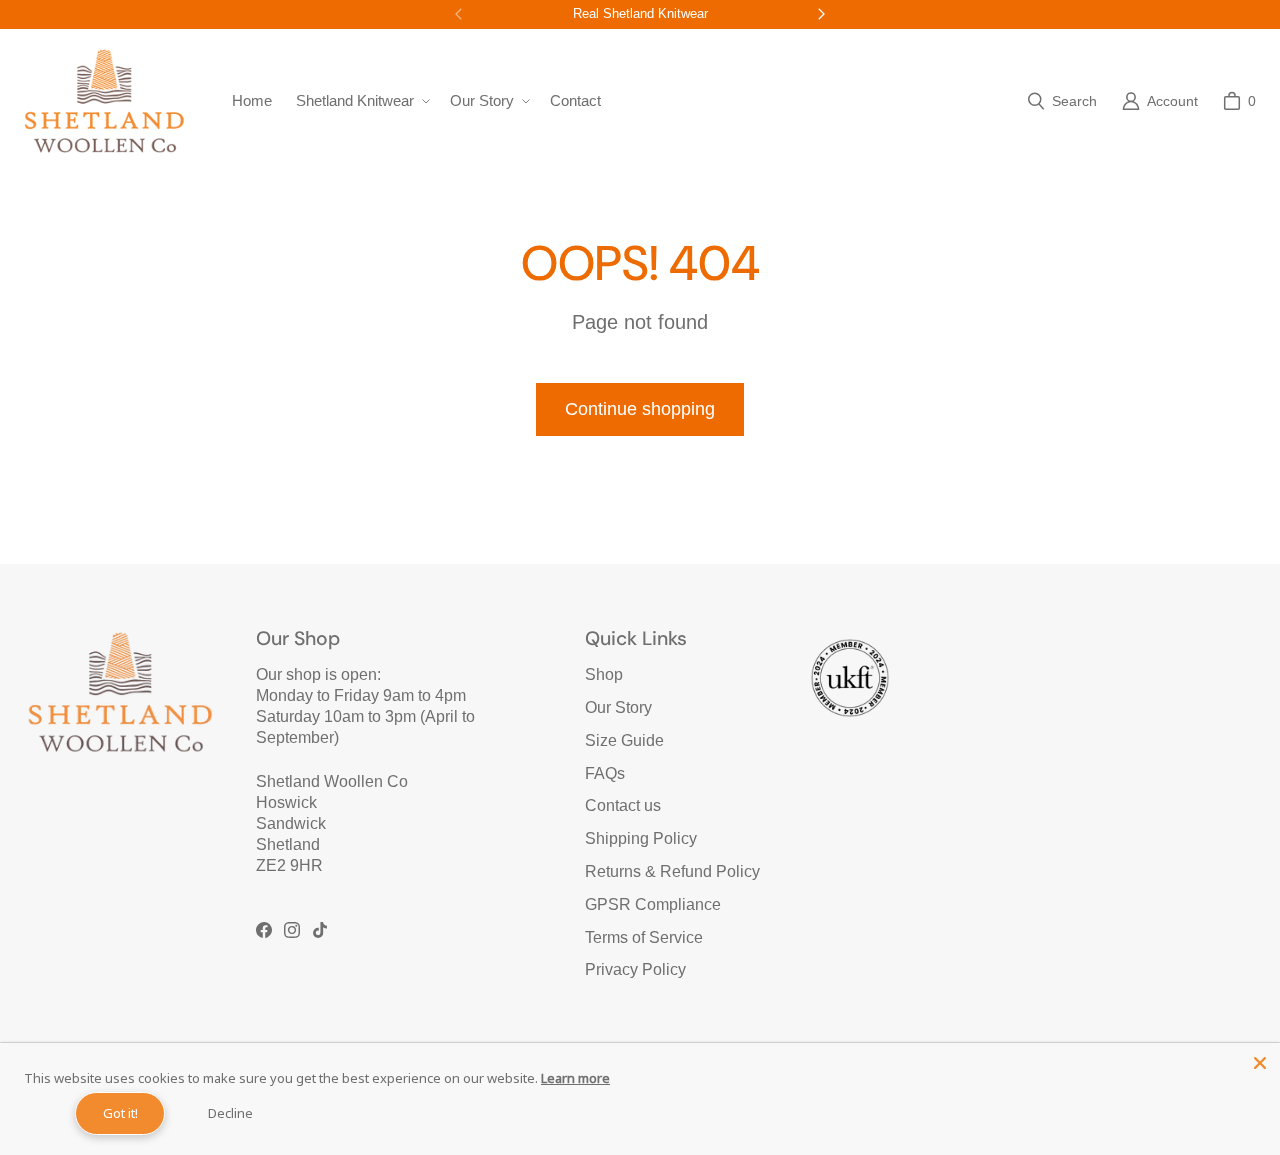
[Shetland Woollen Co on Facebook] (264, 930)
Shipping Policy (641, 838)
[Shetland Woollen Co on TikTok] (320, 930)
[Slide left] (459, 14)
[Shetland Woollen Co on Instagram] (292, 930)
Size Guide (624, 740)
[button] (361, 101)
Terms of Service (644, 937)
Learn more (575, 1078)
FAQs (605, 773)
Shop (604, 674)
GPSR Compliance (653, 904)
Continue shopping (640, 409)
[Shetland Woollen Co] (104, 101)
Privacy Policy (635, 969)
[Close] (1260, 1063)
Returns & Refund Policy (672, 871)
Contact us (623, 805)
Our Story (618, 707)
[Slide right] (821, 14)
